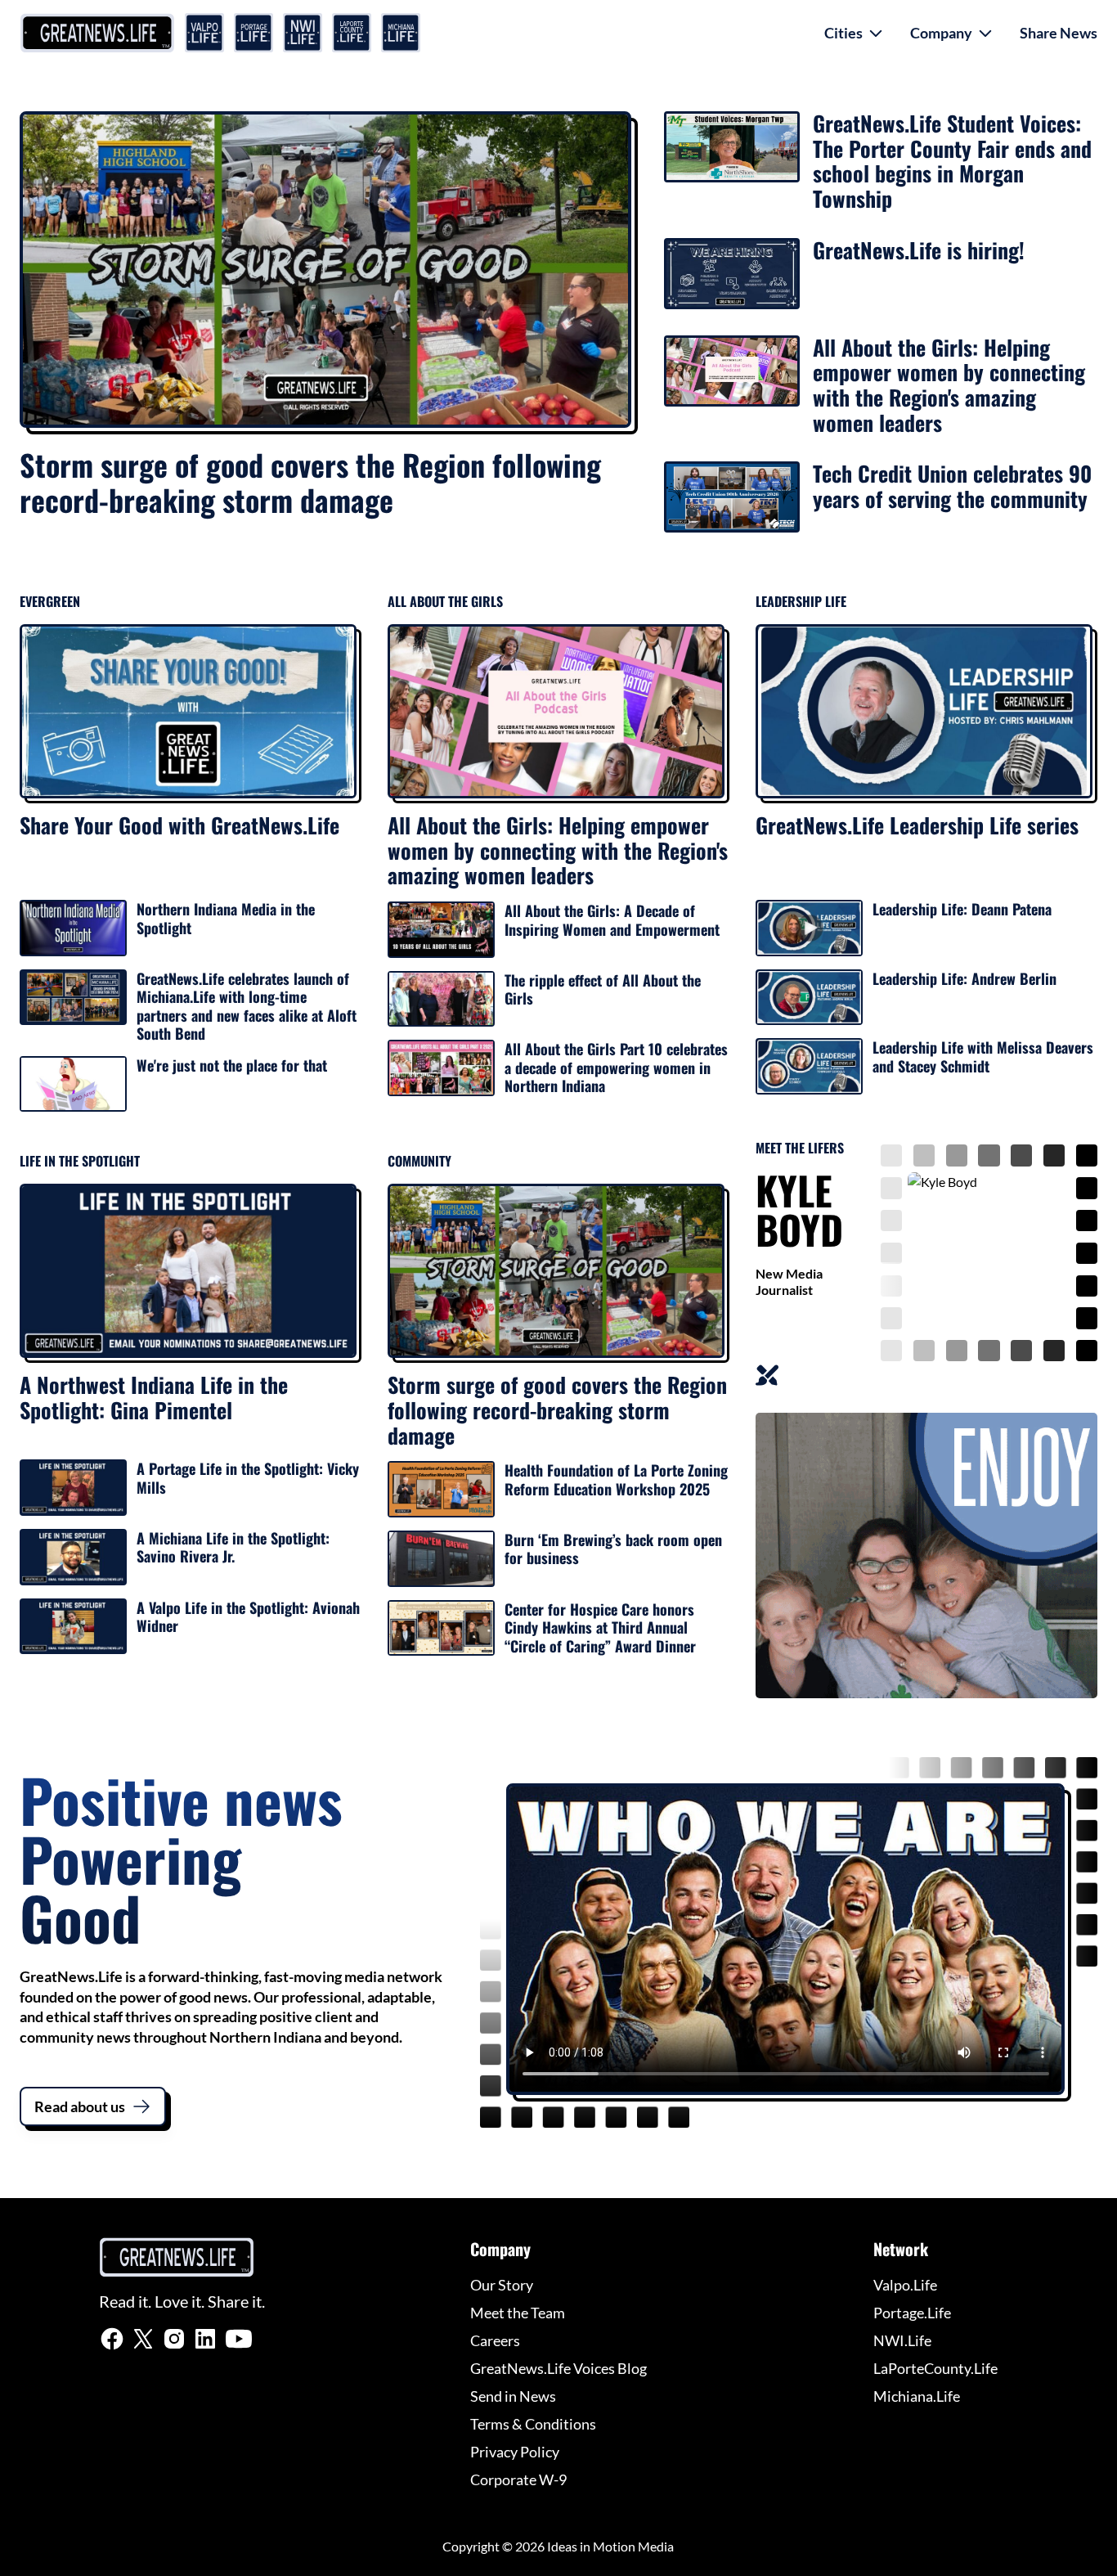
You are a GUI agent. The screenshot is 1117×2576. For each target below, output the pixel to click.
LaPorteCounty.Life (935, 2368)
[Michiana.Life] (401, 33)
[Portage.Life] (253, 33)
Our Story (502, 2285)
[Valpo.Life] (204, 33)
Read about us (80, 2106)
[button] (854, 33)
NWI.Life (902, 2340)
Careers (495, 2340)
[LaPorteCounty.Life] (352, 33)
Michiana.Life (917, 2396)
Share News (1059, 33)
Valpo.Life (905, 2285)
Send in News (513, 2396)
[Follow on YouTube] (238, 2339)
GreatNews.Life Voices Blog (558, 2368)
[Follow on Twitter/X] (143, 2339)
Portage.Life (912, 2313)
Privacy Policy (515, 2452)
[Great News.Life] (97, 33)
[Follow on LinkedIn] (205, 2339)
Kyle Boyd (799, 1209)
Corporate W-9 (518, 2479)
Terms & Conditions (533, 2424)
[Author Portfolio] (767, 1375)
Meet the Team (518, 2313)
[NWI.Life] (303, 33)
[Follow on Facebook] (112, 2339)
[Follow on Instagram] (174, 2339)
